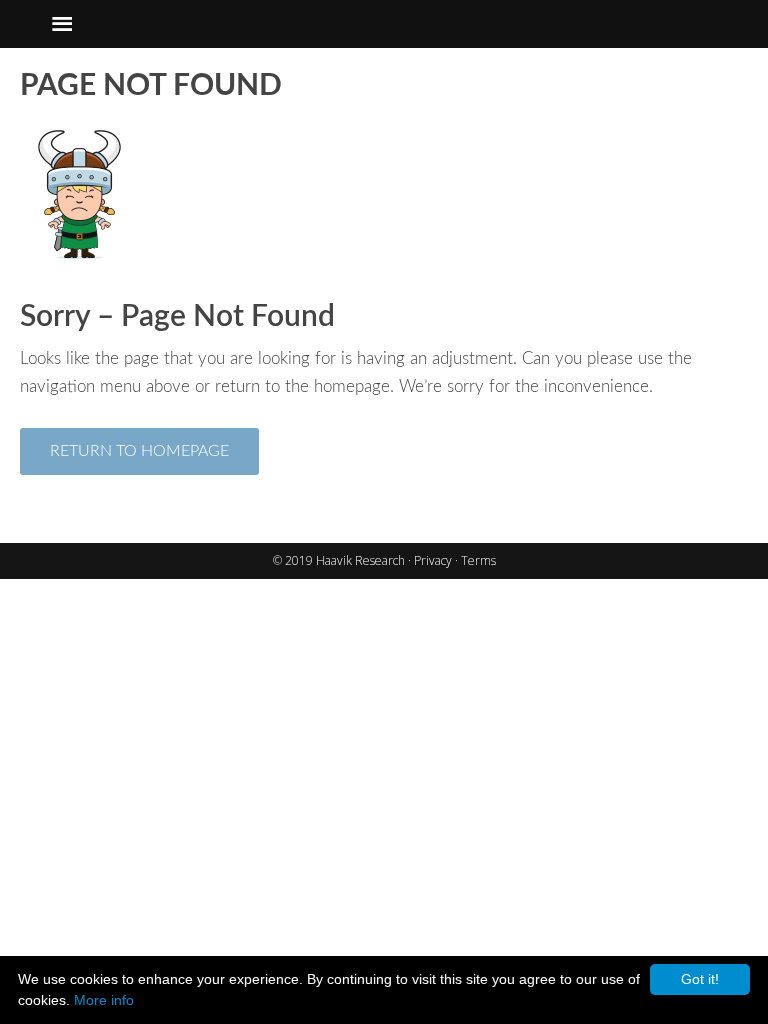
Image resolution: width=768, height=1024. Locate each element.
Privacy (434, 560)
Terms (478, 560)
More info (104, 1000)
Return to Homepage (139, 451)
